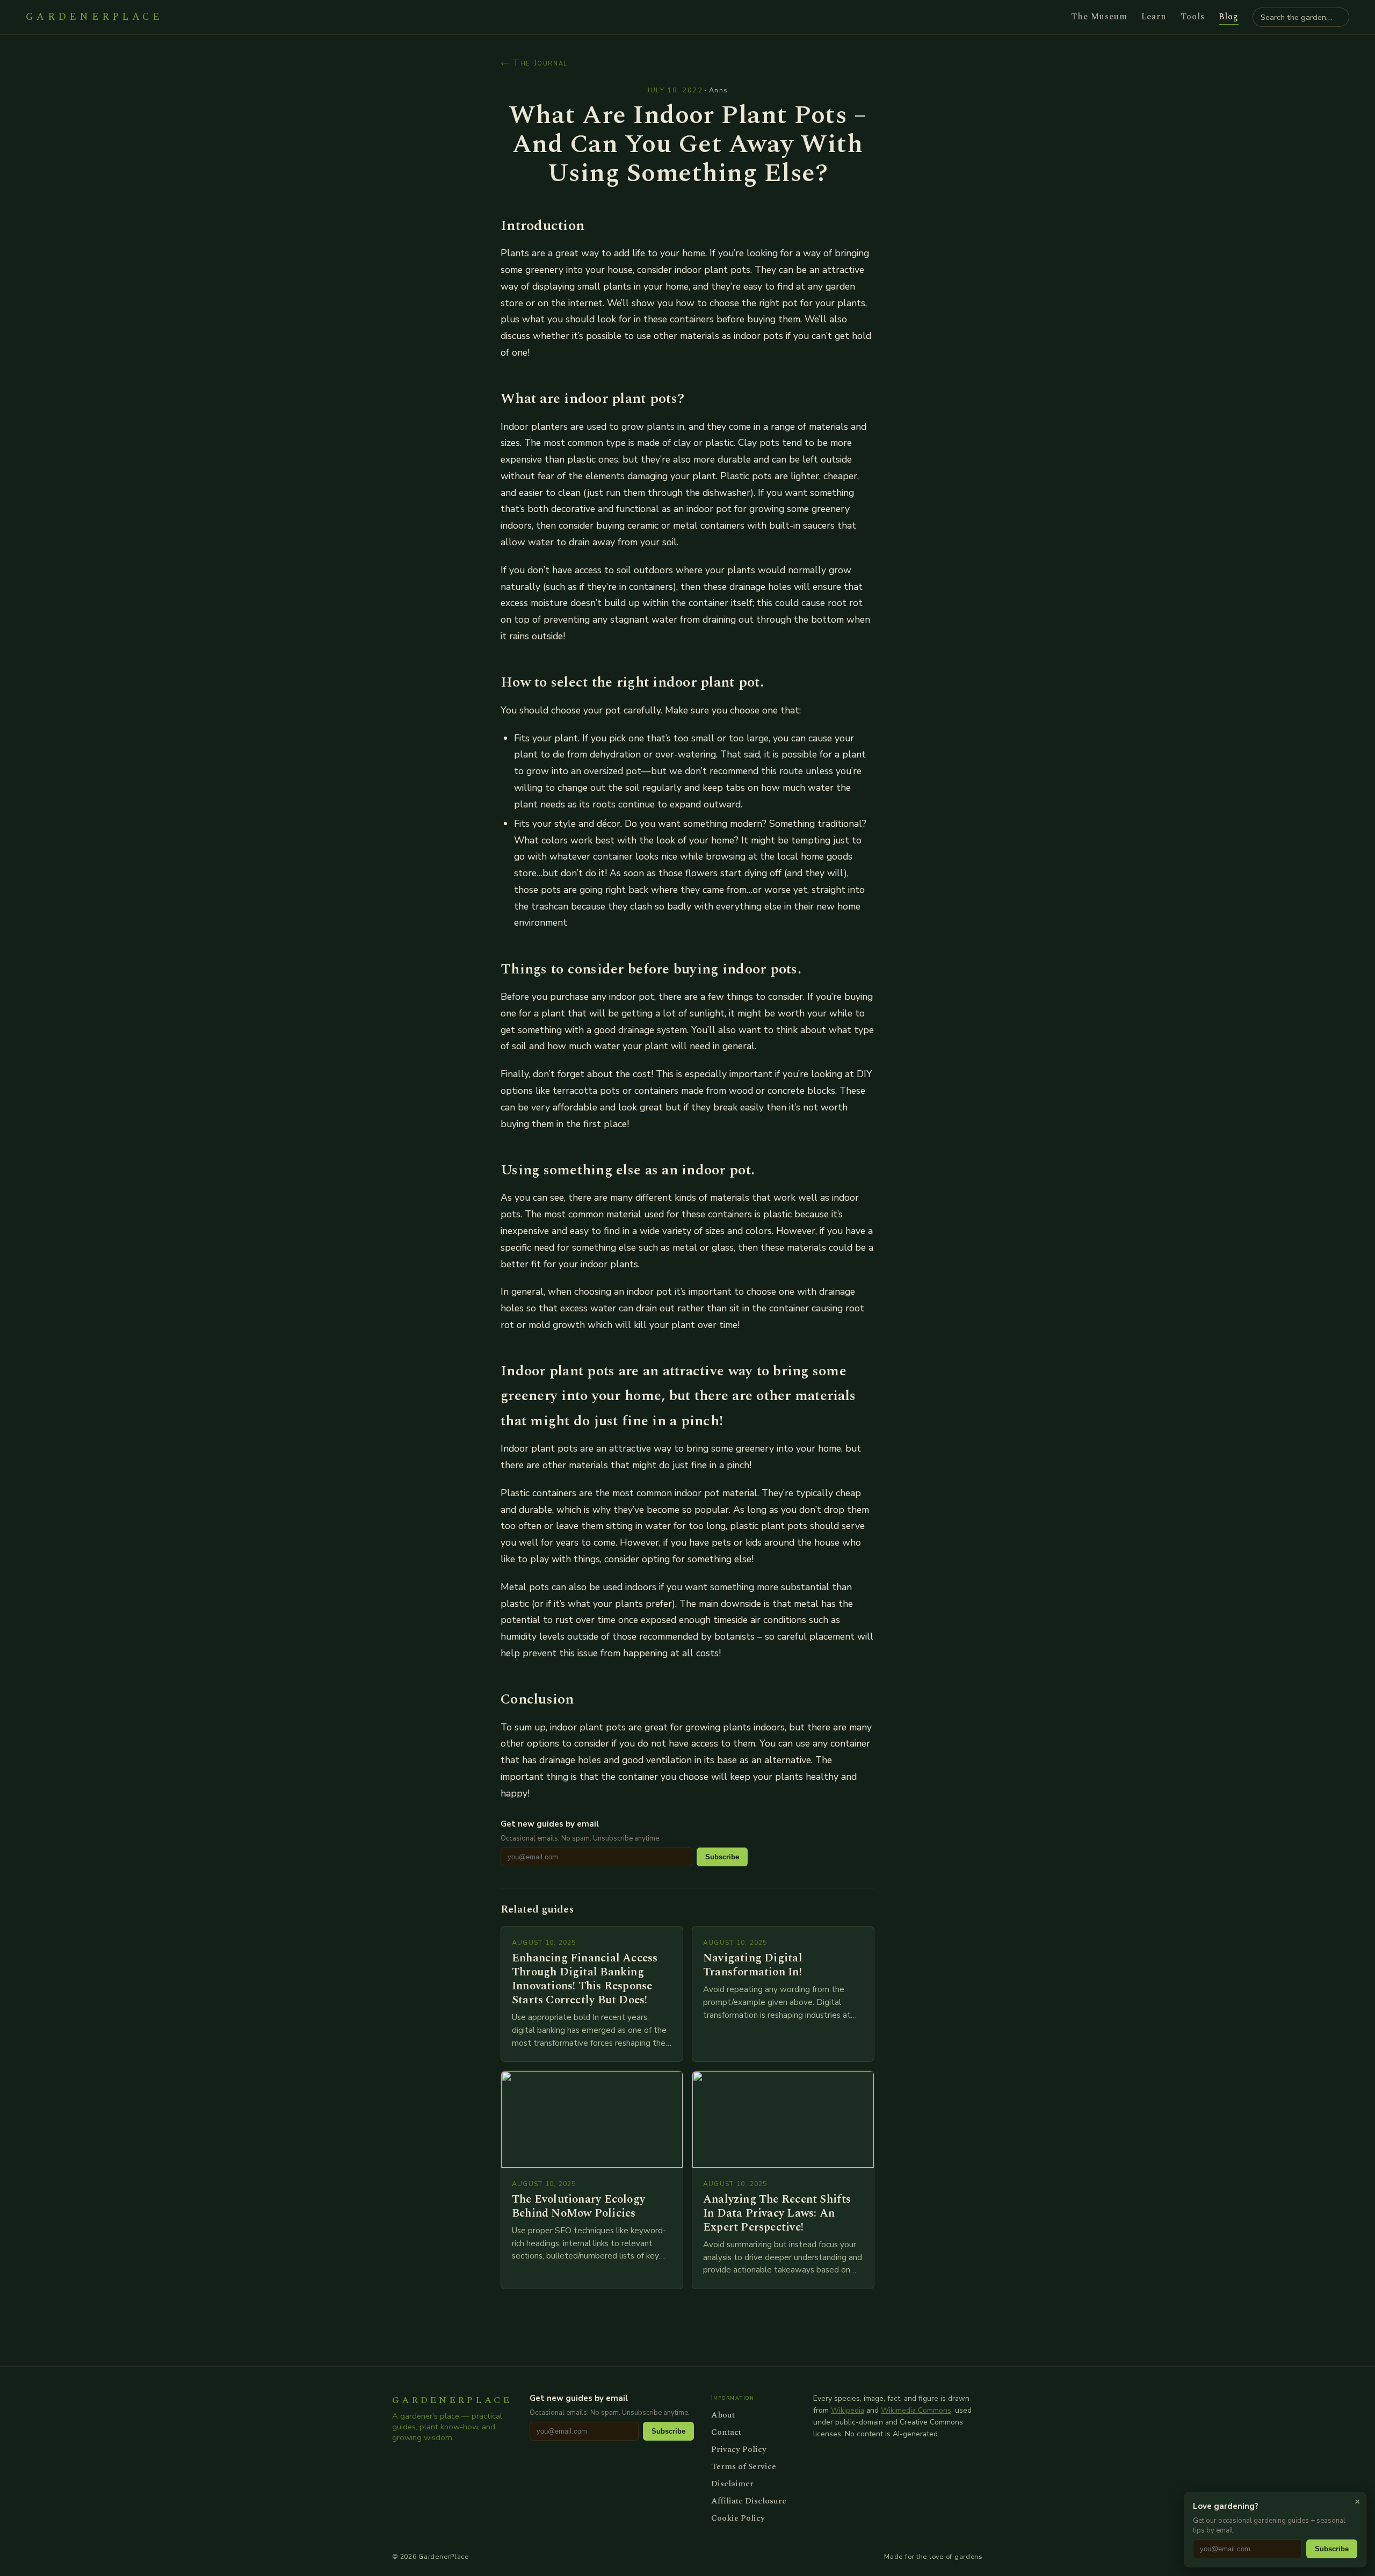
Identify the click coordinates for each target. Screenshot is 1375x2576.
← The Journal (534, 63)
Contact (726, 2432)
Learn (1154, 17)
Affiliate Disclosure (749, 2501)
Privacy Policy (739, 2449)
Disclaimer (732, 2484)
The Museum (1099, 17)
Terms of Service (744, 2466)
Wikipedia (848, 2410)
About (723, 2415)
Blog (1229, 17)
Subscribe (722, 1857)
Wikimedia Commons (916, 2410)
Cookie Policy (738, 2518)
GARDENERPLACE (94, 17)
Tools (1193, 17)
